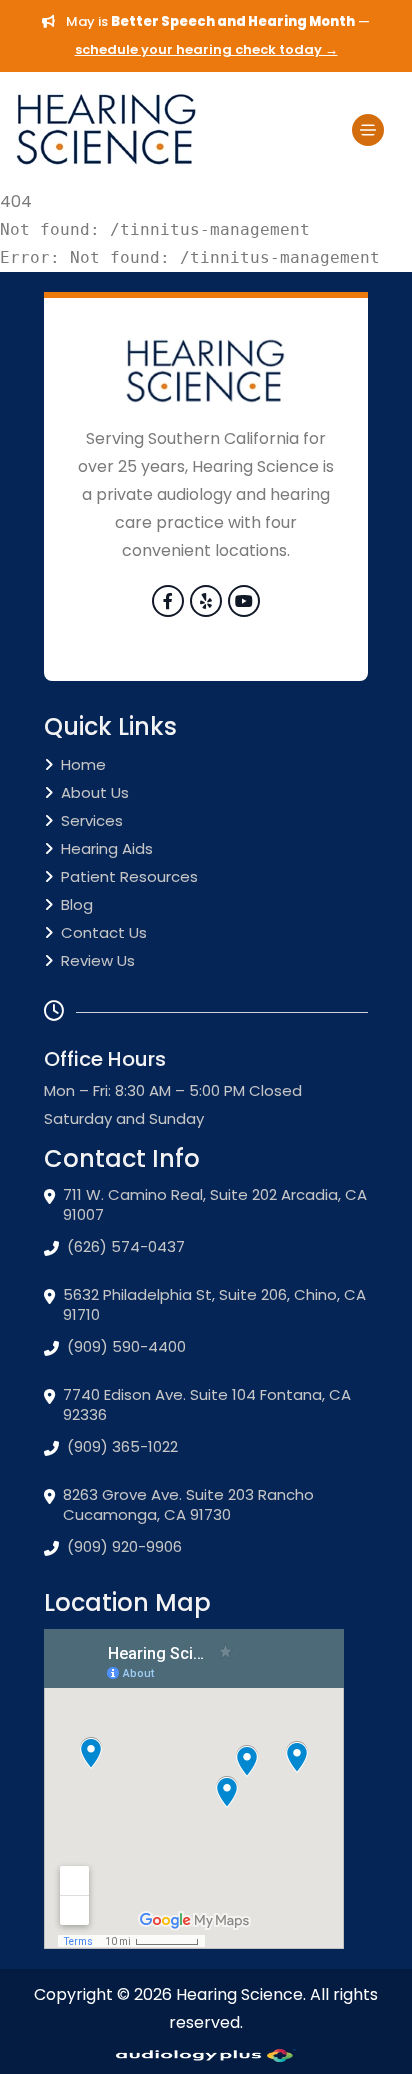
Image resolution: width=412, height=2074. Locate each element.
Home (83, 764)
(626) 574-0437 (126, 1247)
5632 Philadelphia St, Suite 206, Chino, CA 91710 (214, 1305)
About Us (95, 792)
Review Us (98, 960)
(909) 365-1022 (122, 1447)
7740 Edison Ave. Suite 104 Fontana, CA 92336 (207, 1405)
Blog (77, 904)
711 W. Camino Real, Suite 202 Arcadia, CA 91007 (215, 1205)
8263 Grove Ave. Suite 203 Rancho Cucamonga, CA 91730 (188, 1505)
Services (92, 820)
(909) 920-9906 (124, 1547)
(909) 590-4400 (126, 1347)
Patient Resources (129, 876)
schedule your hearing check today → (206, 49)
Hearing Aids (107, 848)
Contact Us (104, 932)
